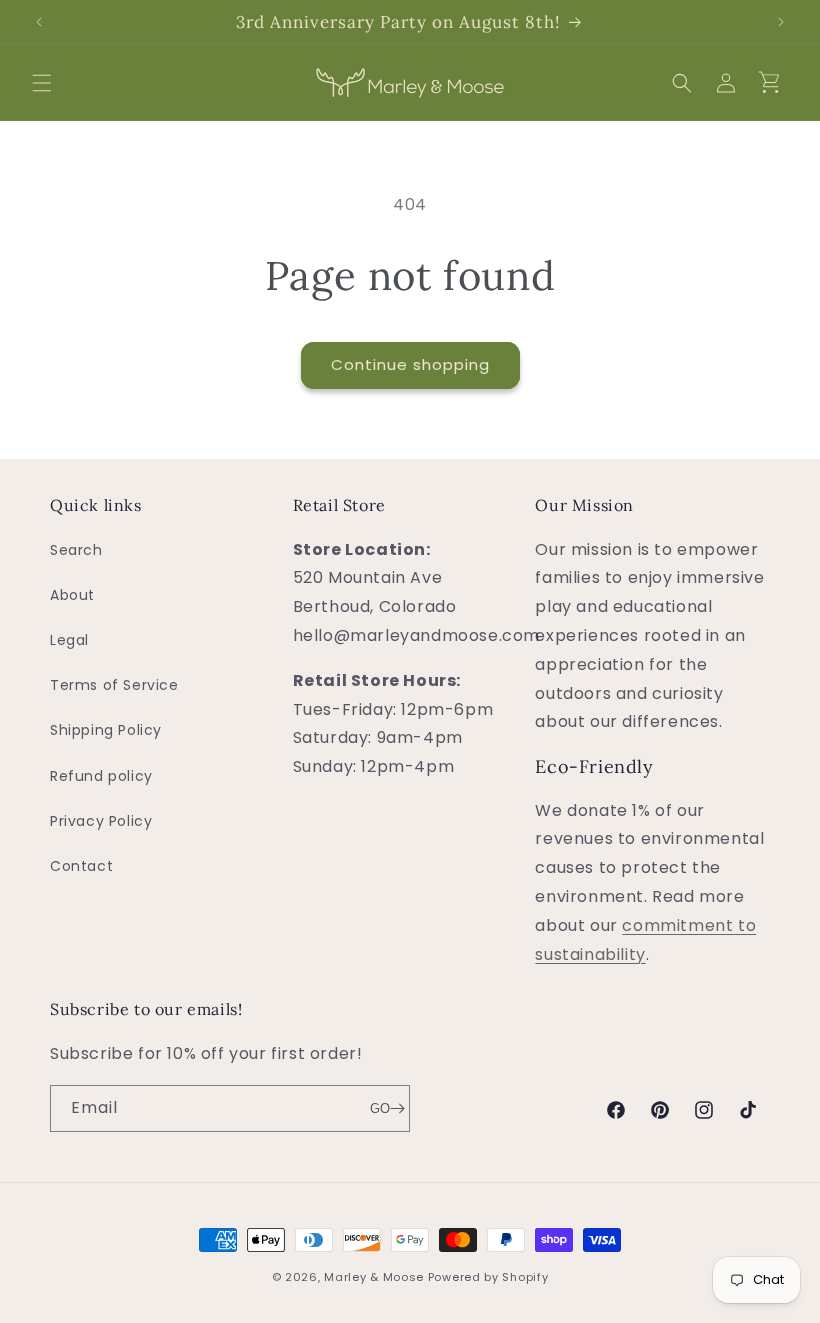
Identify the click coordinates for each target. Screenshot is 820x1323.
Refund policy (101, 776)
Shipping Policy (106, 730)
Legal (69, 640)
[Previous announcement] (39, 22)
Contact (81, 866)
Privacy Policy (101, 821)
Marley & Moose (374, 1277)
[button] (42, 83)
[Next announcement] (781, 22)
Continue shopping (410, 364)
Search (76, 550)
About (72, 595)
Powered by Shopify (488, 1277)
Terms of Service (114, 685)
